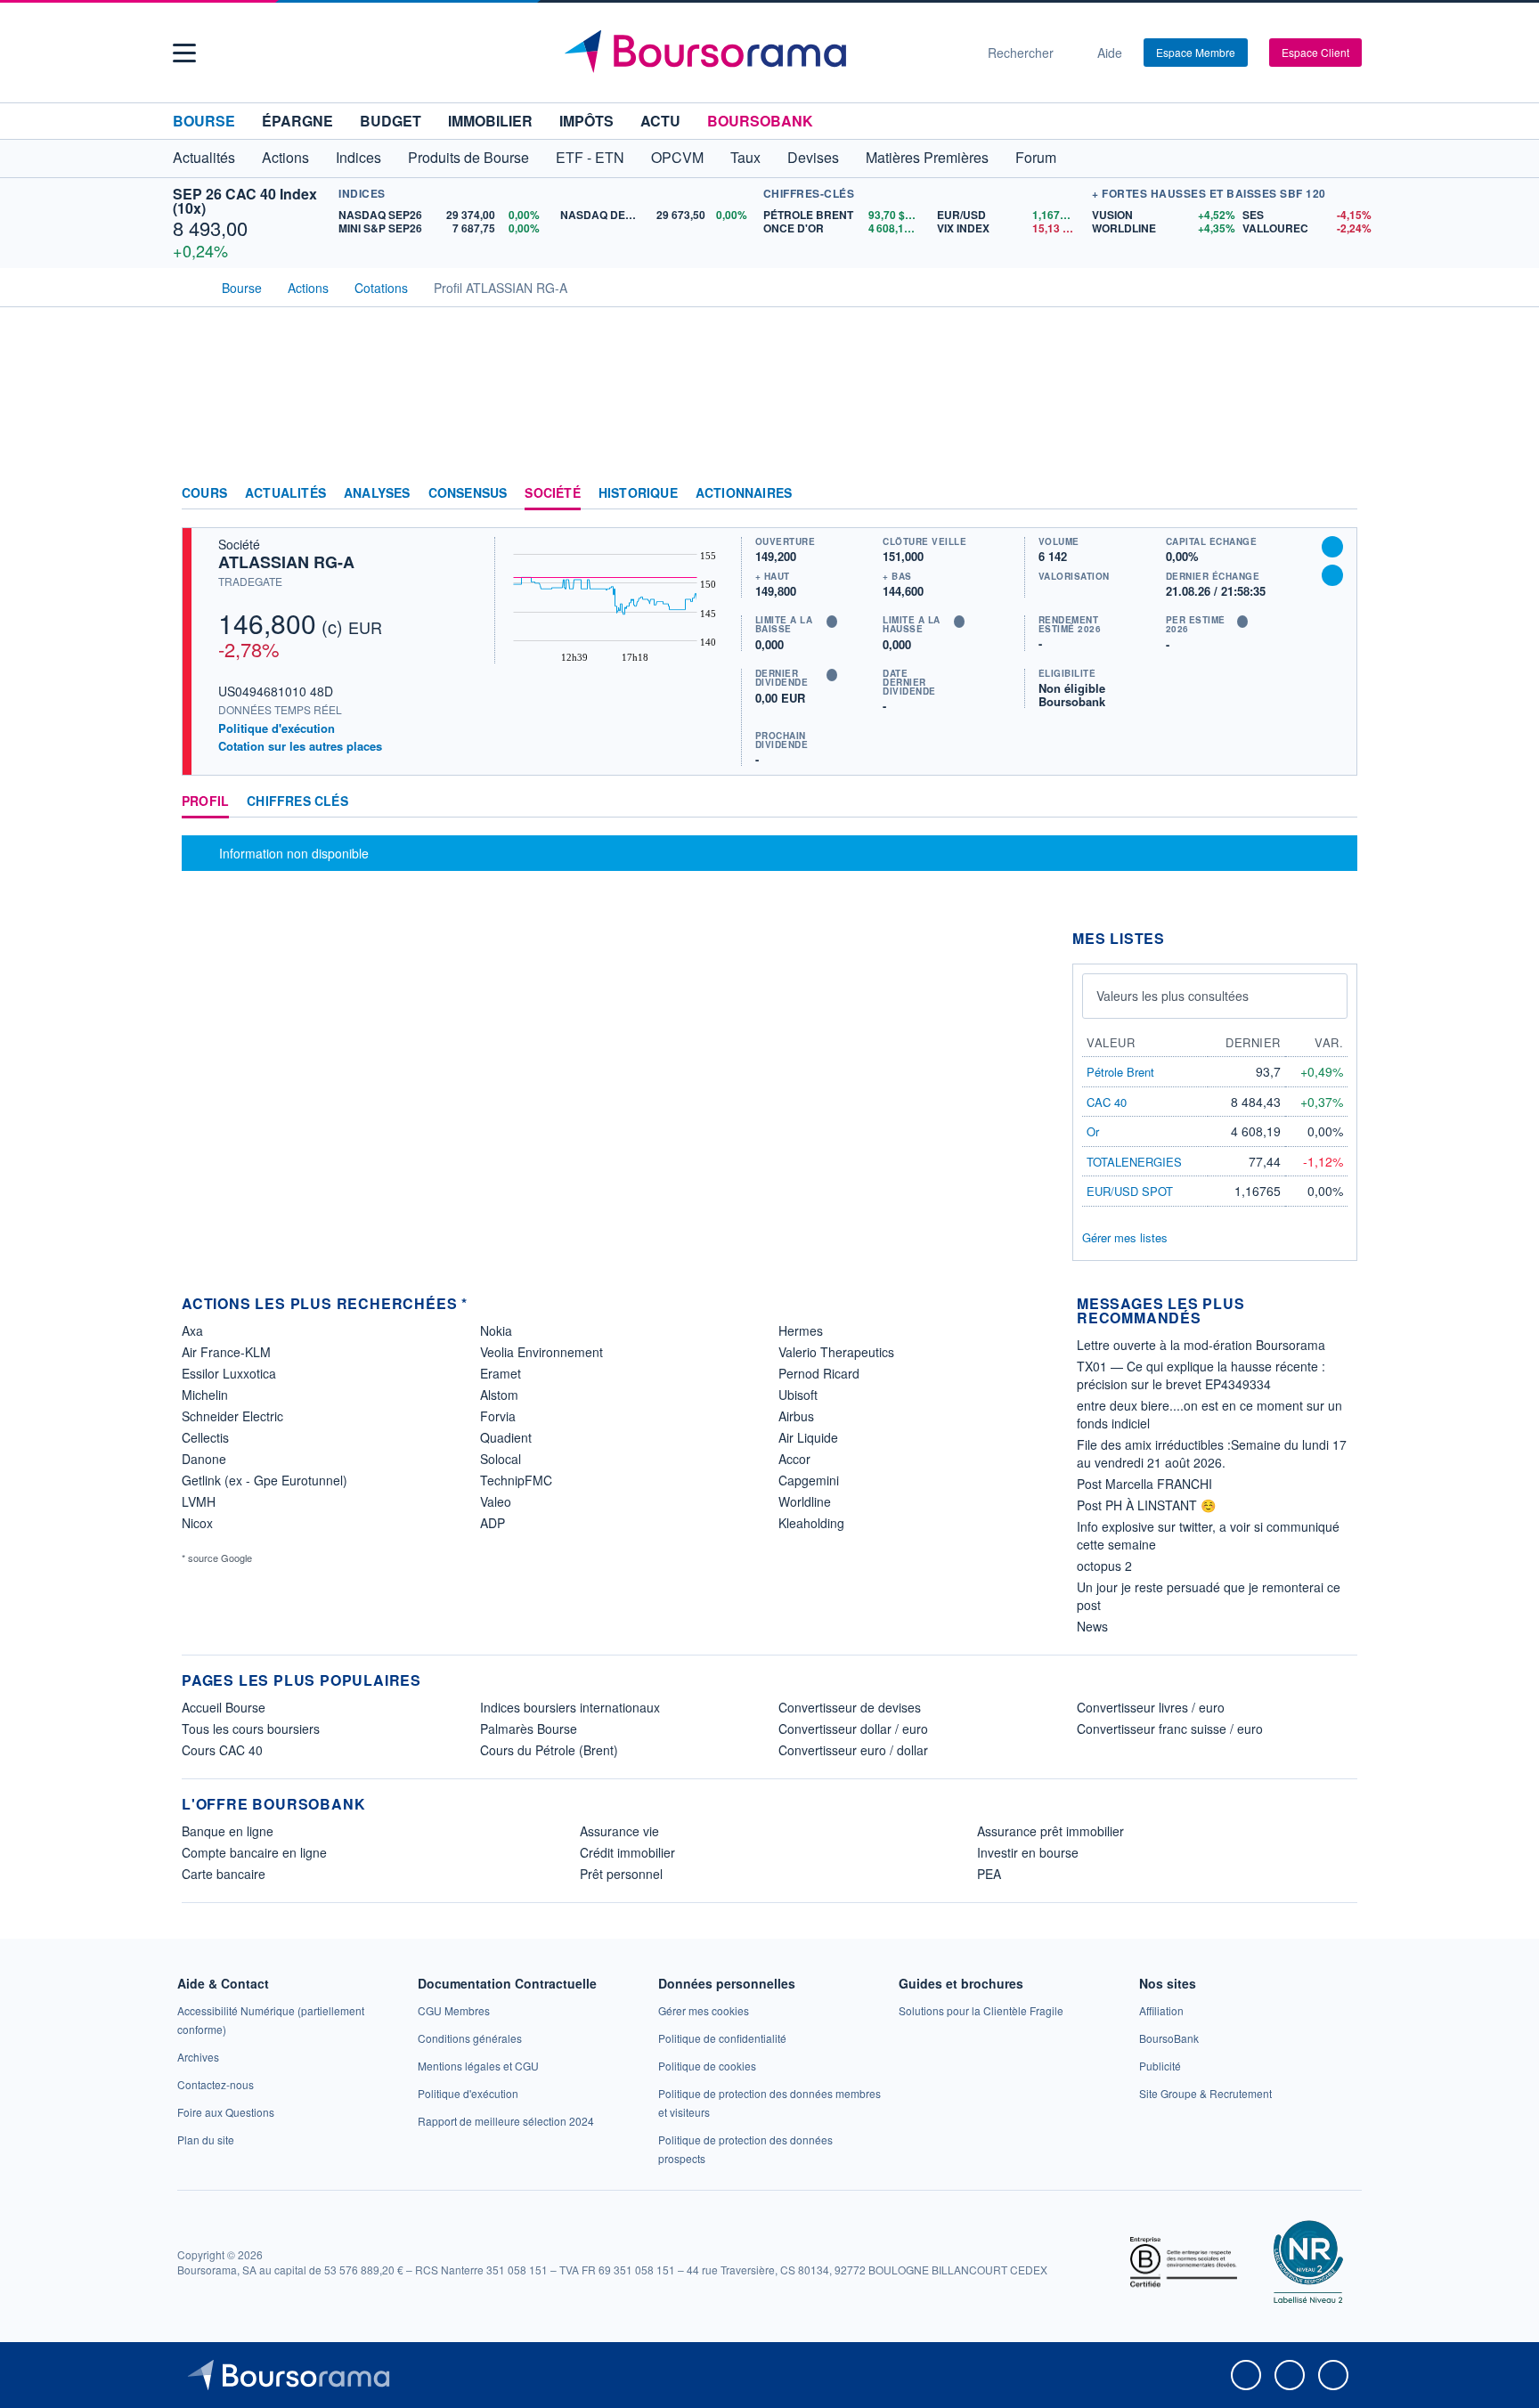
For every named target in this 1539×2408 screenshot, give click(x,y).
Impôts (586, 121)
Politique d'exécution (277, 728)
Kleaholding (811, 1523)
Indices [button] (358, 157)
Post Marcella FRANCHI (1144, 1484)
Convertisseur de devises (850, 1707)
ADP (493, 1523)
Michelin (205, 1395)
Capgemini (809, 1480)
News (1092, 1626)
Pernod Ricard (819, 1373)
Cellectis (205, 1437)
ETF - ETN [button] (590, 157)
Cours (204, 493)
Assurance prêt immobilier (1050, 1831)
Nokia (496, 1330)
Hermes (801, 1330)
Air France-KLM (226, 1352)
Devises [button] (813, 157)
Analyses (377, 493)
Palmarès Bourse (529, 1729)
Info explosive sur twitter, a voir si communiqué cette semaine (1208, 1535)
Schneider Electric (232, 1416)
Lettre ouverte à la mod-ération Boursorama (1201, 1345)
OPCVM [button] (677, 157)
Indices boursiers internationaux (570, 1707)
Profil (205, 801)
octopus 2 (1104, 1566)
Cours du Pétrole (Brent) (549, 1750)
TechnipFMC (516, 1480)
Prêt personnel (621, 1874)
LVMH (199, 1501)
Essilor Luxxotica (229, 1373)
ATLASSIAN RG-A (286, 562)
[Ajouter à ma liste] (1332, 575)
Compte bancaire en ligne (254, 1852)
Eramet (501, 1373)
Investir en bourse (1028, 1852)
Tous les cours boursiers (251, 1729)
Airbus (796, 1416)
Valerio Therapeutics (836, 1352)
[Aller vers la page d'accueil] (762, 53)
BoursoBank (760, 121)
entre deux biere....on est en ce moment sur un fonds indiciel (1209, 1414)
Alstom (499, 1395)
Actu (660, 121)
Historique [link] (638, 493)
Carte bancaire (224, 1874)
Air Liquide (808, 1437)
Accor (794, 1459)
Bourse (204, 121)
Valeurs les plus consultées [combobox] (1173, 996)
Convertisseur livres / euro (1151, 1707)
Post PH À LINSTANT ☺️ (1146, 1505)
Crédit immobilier (627, 1852)
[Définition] (832, 622)
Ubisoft (798, 1395)
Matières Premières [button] (927, 157)
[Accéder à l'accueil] (189, 286)
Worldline (805, 1501)
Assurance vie (619, 1831)
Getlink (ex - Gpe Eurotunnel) (265, 1480)
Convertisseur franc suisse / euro (1170, 1729)
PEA (989, 1874)
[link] (198, 2057)
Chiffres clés (297, 801)
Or (1093, 1131)
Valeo (496, 1501)
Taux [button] (745, 157)
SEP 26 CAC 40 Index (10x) (245, 201)
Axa (192, 1330)
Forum (1036, 157)
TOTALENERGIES (1134, 1162)
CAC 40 (1107, 1102)
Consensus (468, 493)
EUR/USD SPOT (1130, 1191)
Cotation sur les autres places (300, 746)
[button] (184, 53)
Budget (391, 121)
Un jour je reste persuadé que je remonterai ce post (1209, 1596)
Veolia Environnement (541, 1352)
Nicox (197, 1523)
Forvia (498, 1416)
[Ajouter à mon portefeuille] (1332, 547)
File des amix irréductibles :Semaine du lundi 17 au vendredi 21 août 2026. (1212, 1453)
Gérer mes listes (1125, 1237)
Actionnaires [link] (744, 493)
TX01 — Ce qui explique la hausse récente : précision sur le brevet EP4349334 (1201, 1375)
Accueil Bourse (224, 1707)
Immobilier (490, 121)
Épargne (297, 121)
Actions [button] (285, 157)
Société (552, 493)
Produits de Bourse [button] (468, 157)
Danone (204, 1459)
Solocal (501, 1459)
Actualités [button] (204, 157)
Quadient (506, 1437)
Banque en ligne (228, 1831)
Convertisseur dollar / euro (853, 1729)
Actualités (285, 493)
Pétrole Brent (1120, 1072)
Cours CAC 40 (222, 1750)
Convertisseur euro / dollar (853, 1750)
